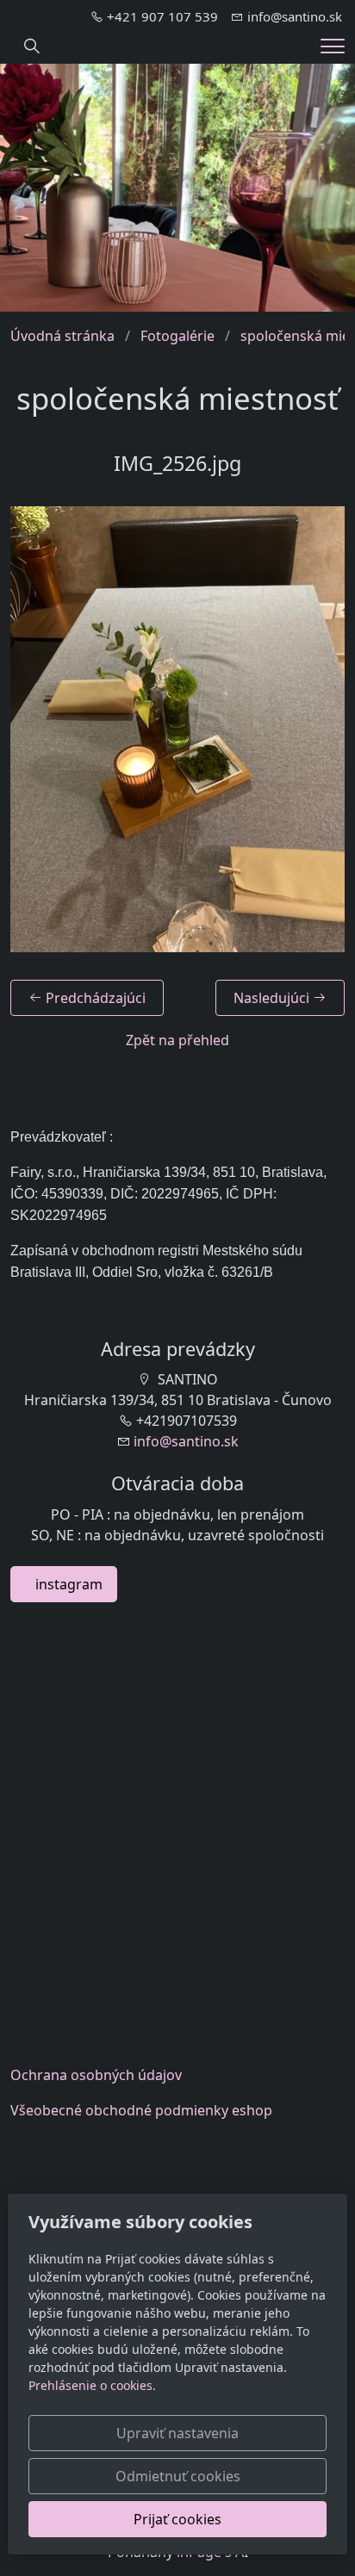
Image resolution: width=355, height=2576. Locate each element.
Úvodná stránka (62, 336)
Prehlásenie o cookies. (92, 2385)
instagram (64, 1584)
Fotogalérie (177, 336)
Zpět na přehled (177, 1040)
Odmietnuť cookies (178, 2476)
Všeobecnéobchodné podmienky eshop (141, 2110)
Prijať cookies (177, 2519)
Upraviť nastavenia (177, 2433)
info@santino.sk (186, 1441)
